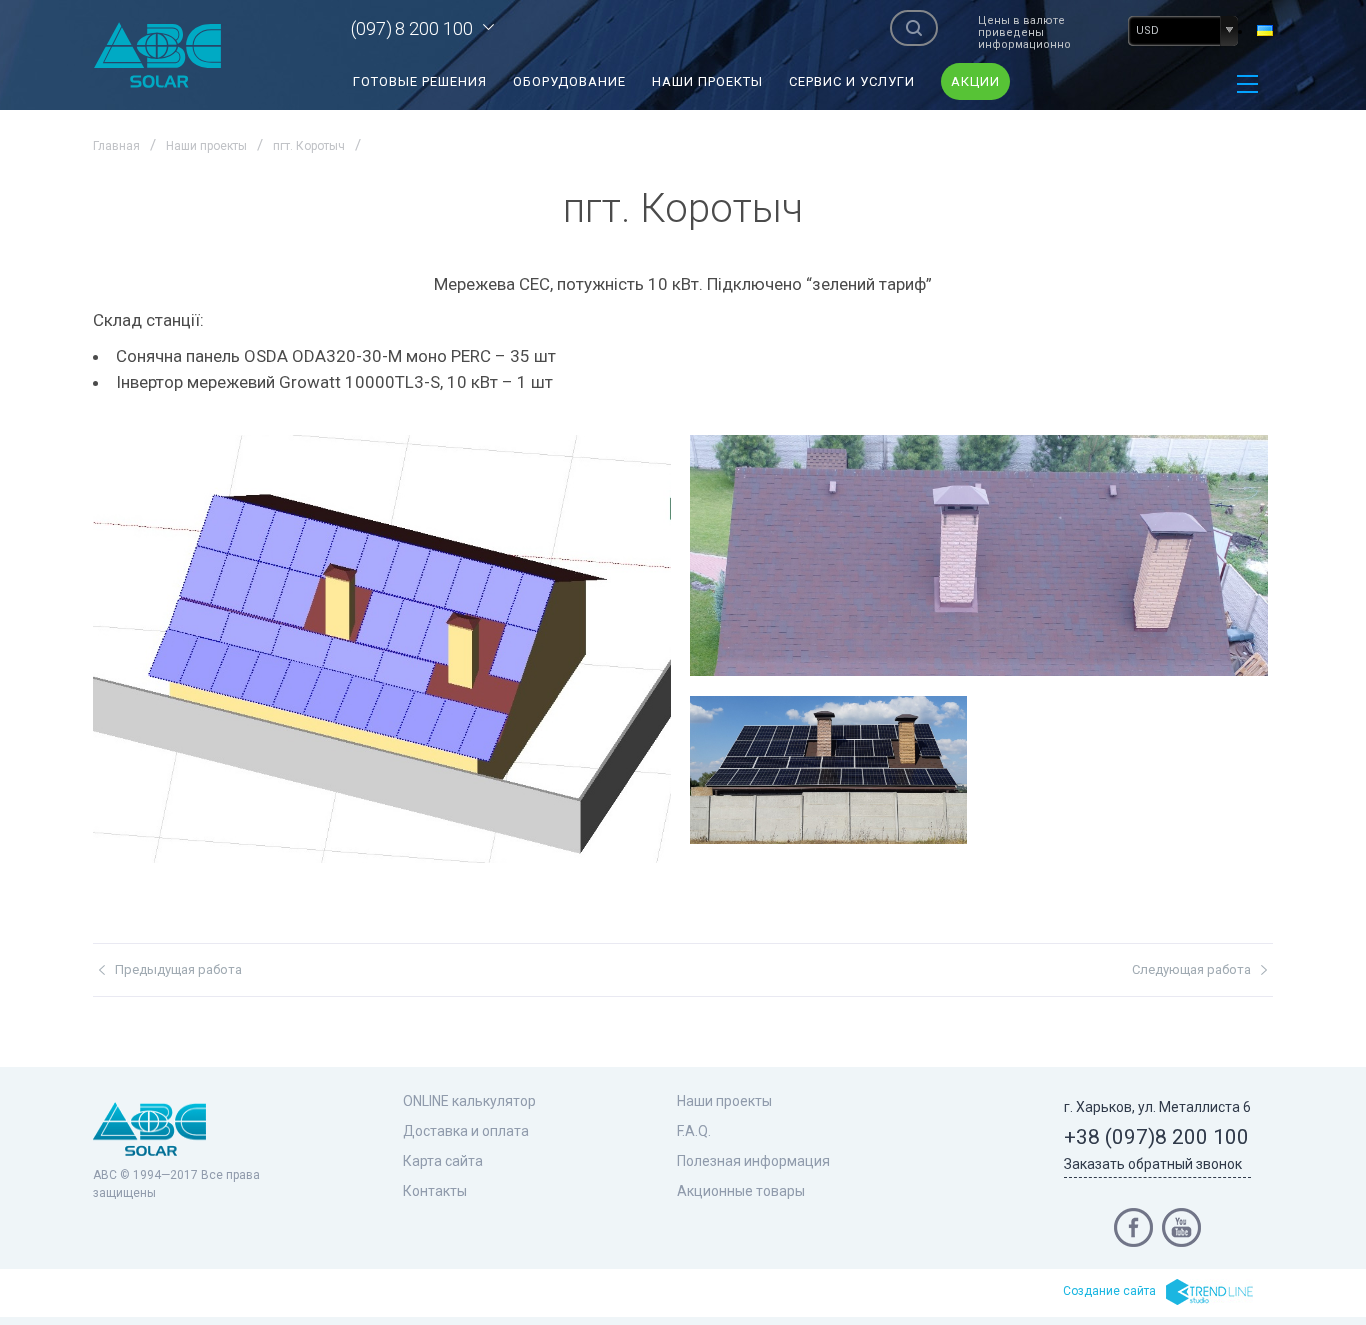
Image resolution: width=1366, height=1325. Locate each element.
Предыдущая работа (178, 969)
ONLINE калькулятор (469, 1101)
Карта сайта (443, 1161)
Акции (975, 81)
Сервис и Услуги (852, 81)
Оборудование (569, 81)
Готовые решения (420, 81)
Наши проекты (707, 81)
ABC (158, 55)
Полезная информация (753, 1161)
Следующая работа (1191, 969)
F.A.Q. (694, 1131)
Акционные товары (741, 1191)
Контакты (435, 1191)
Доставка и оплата (466, 1131)
